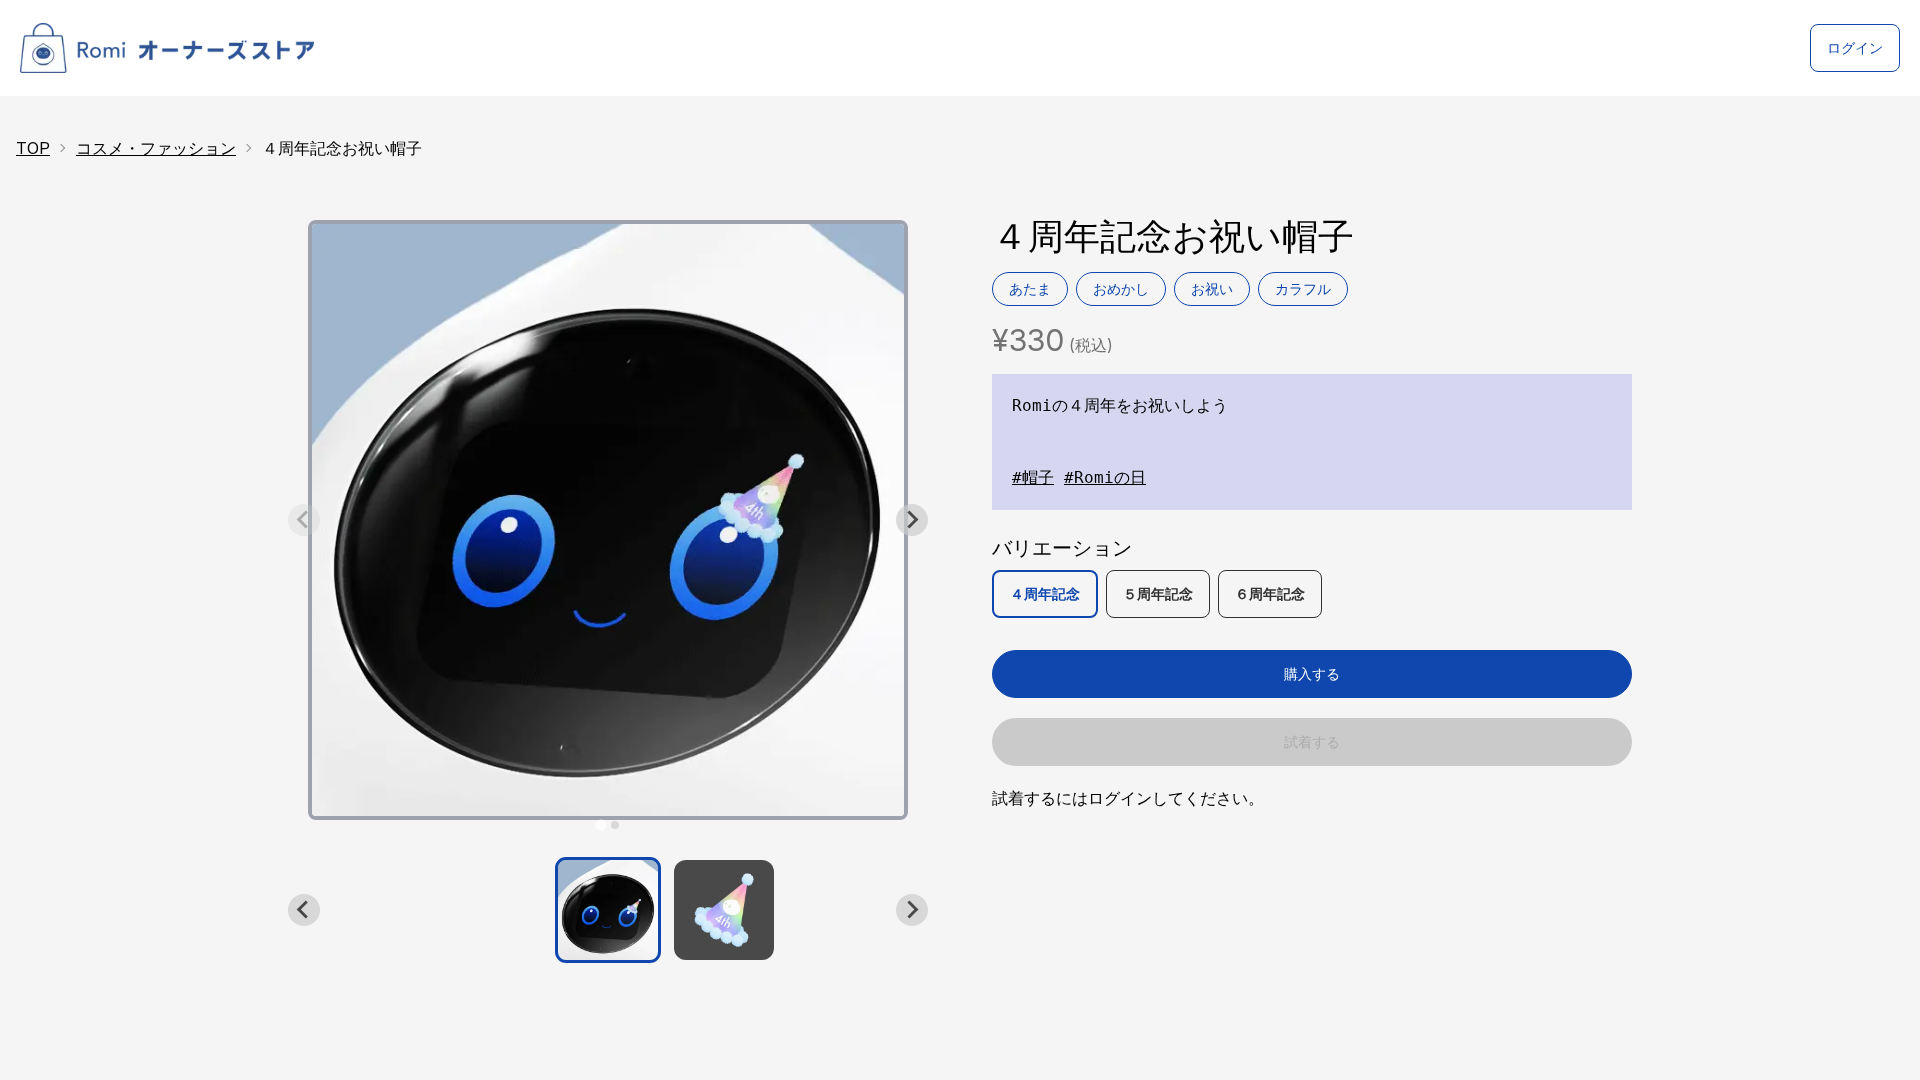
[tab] (600, 824)
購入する (1312, 673)
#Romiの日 (1105, 477)
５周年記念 (1158, 593)
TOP (33, 148)
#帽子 (1033, 477)
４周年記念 (1045, 593)
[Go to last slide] (304, 910)
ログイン (1855, 47)
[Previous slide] (304, 520)
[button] (608, 910)
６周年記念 (1270, 593)
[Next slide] (912, 520)
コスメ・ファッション (156, 148)
